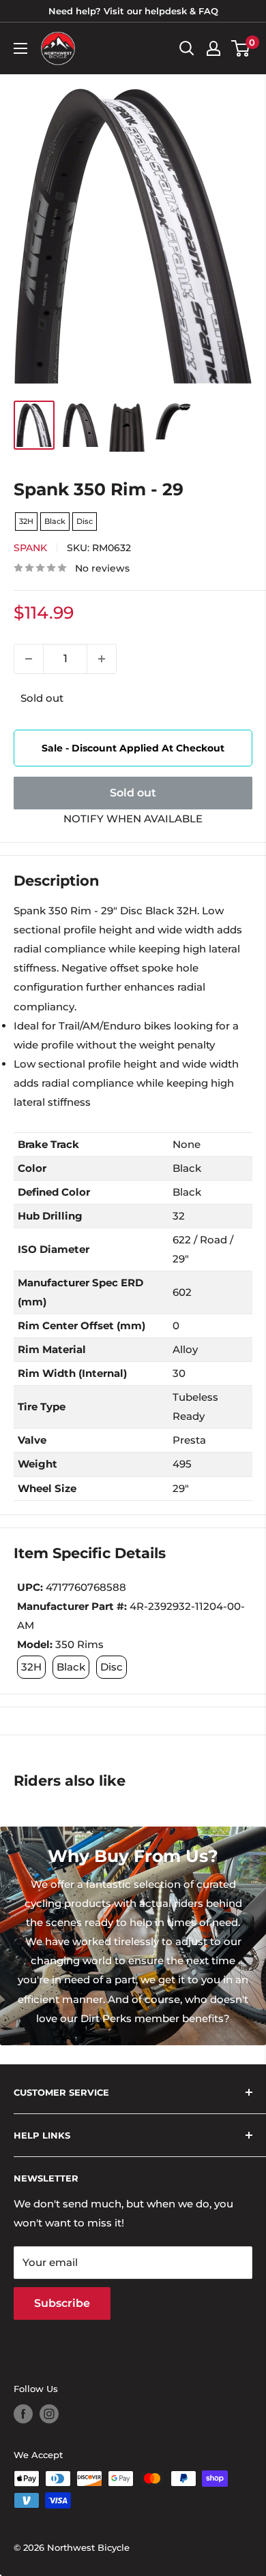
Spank (30, 548)
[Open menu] (20, 48)
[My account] (213, 48)
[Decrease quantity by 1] (29, 659)
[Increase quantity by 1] (102, 659)
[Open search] (187, 48)
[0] (241, 48)
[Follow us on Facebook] (23, 2414)
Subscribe (62, 2303)
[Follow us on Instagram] (49, 2414)
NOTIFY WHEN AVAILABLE (133, 819)
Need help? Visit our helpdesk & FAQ (133, 11)
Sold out (133, 793)
